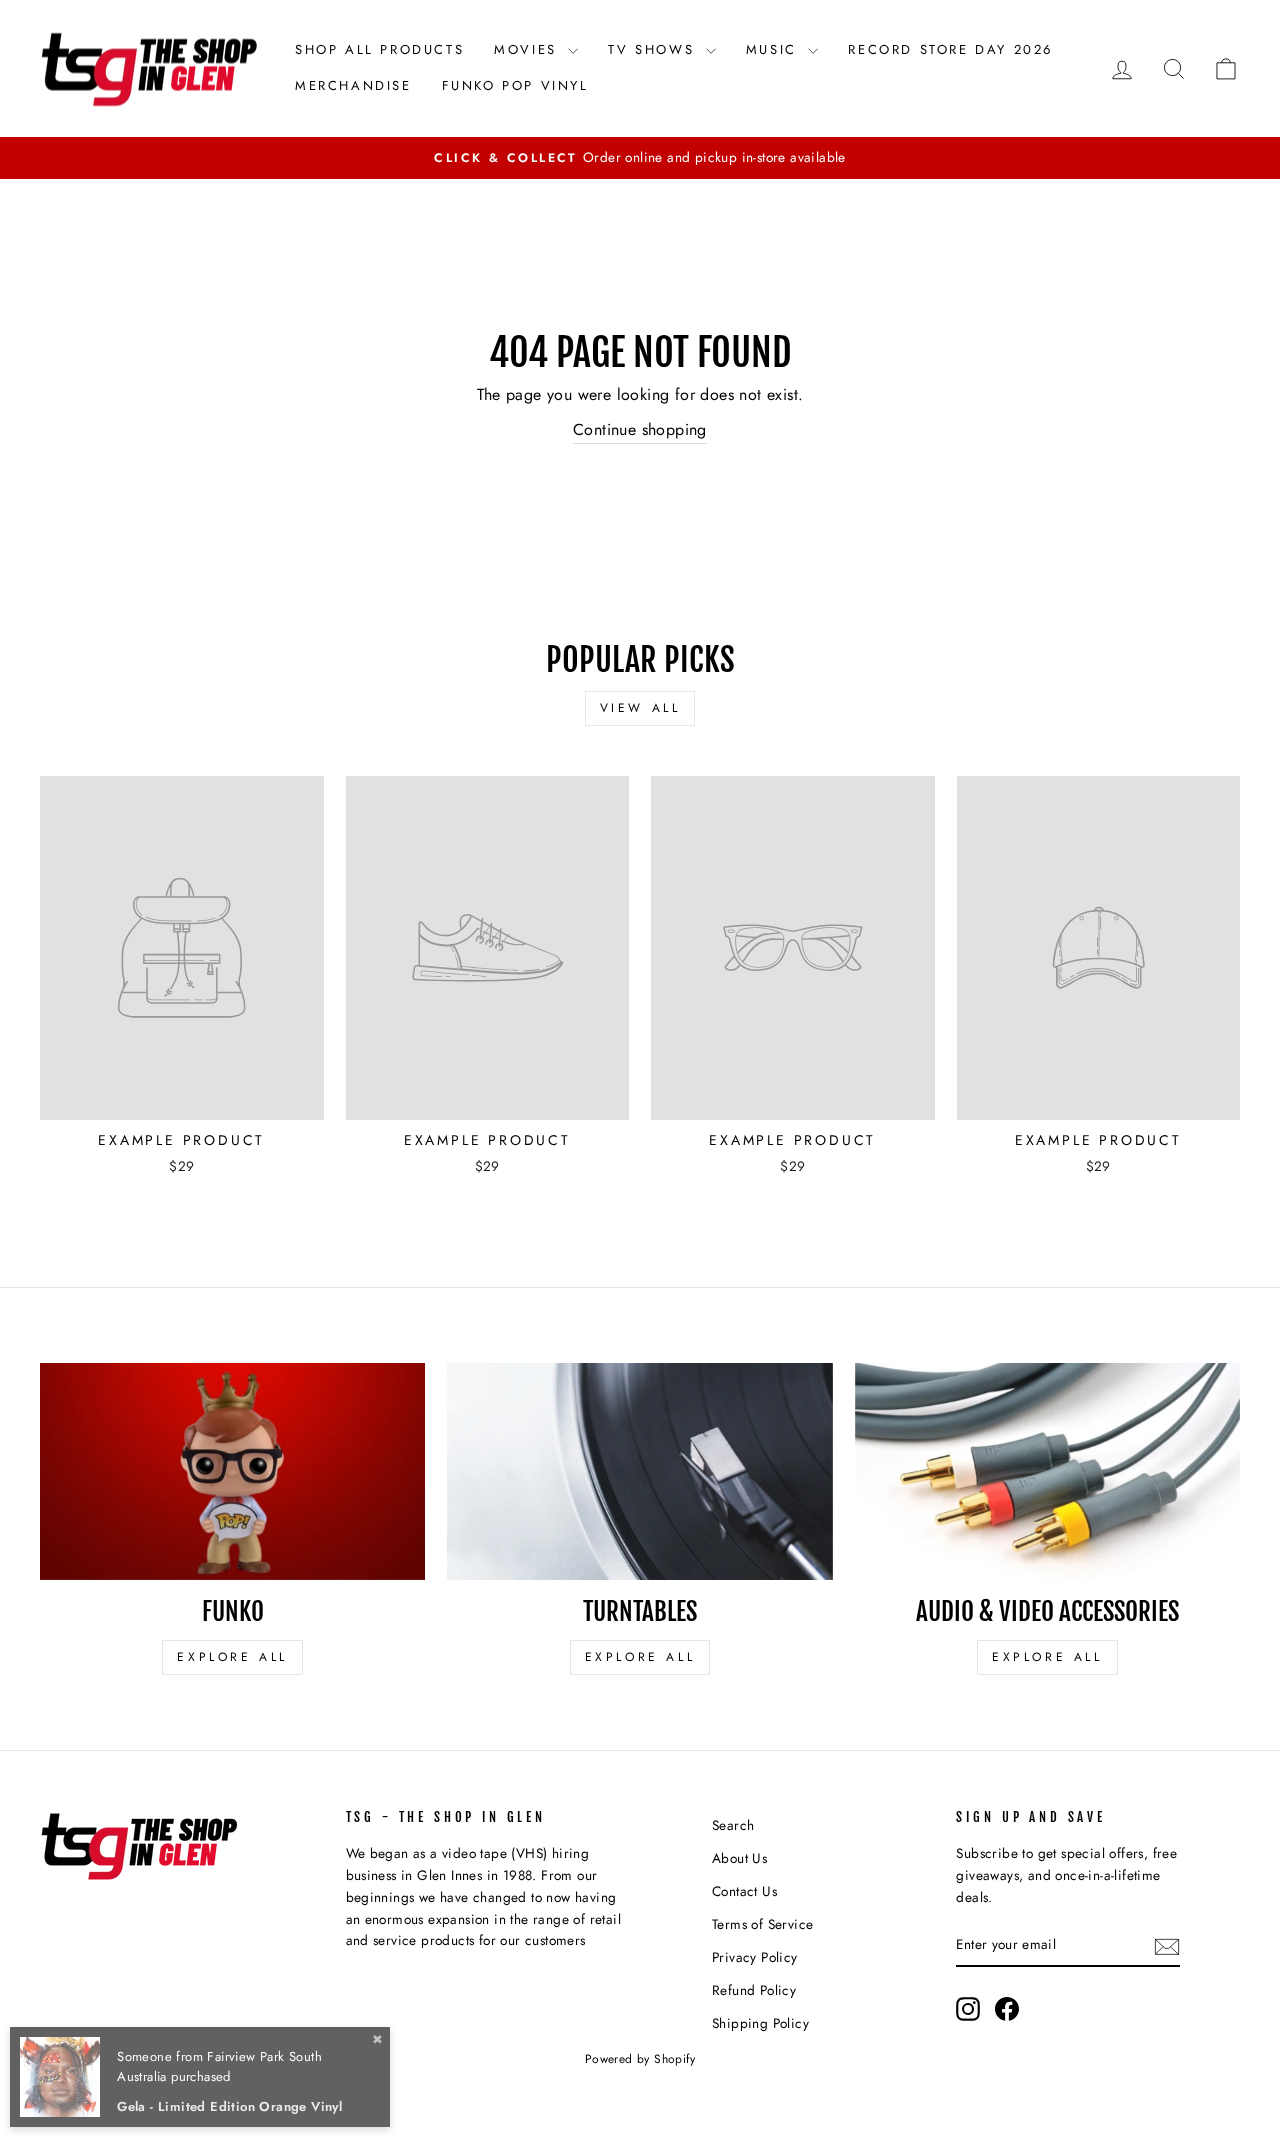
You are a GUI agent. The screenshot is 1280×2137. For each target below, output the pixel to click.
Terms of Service (762, 1924)
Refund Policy (754, 1990)
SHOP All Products (379, 49)
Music (775, 49)
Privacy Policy (755, 1957)
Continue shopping (640, 429)
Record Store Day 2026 (950, 49)
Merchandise (353, 85)
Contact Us (744, 1891)
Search (733, 1825)
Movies (528, 49)
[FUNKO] (232, 1471)
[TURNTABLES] (639, 1471)
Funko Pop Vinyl (515, 85)
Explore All (232, 1657)
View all (640, 708)
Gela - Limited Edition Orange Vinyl (229, 2106)
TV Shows (654, 49)
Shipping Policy (760, 2023)
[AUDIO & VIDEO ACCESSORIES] (1047, 1471)
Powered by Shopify (640, 2059)
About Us (739, 1858)
